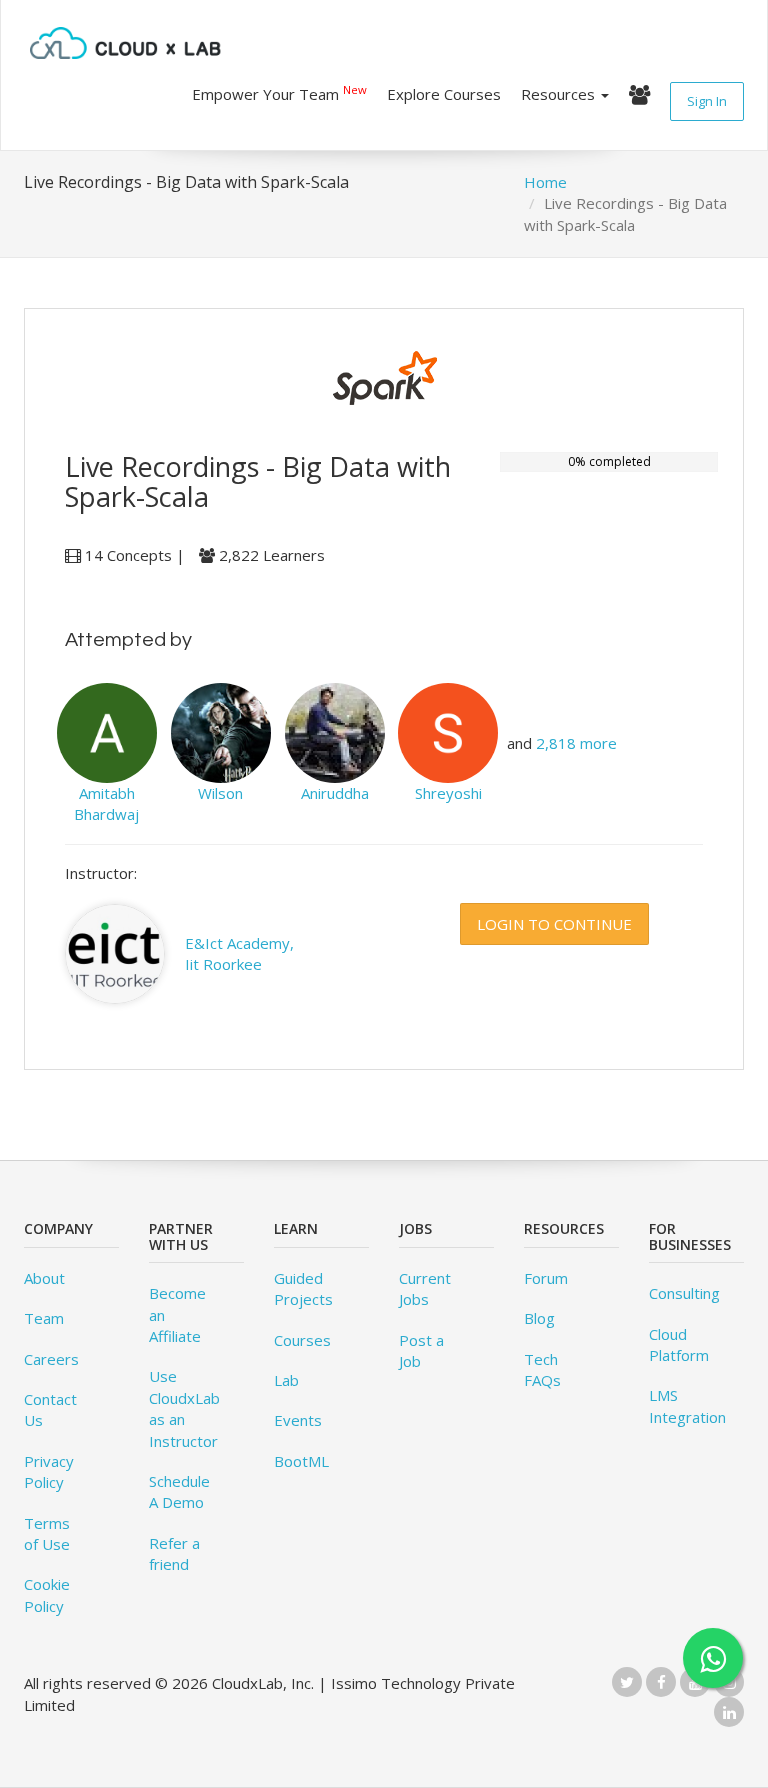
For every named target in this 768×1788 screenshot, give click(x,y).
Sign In (707, 101)
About (44, 1278)
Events (298, 1420)
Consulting (684, 1293)
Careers (51, 1359)
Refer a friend (174, 1553)
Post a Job (421, 1350)
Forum (546, 1278)
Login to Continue (554, 924)
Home (545, 182)
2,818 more (576, 743)
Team (44, 1318)
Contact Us (50, 1409)
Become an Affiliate (177, 1314)
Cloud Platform (679, 1344)
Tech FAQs (542, 1369)
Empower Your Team (279, 93)
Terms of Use (47, 1533)
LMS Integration (687, 1405)
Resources (560, 94)
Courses (302, 1340)
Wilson (220, 793)
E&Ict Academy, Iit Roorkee (239, 953)
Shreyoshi (448, 793)
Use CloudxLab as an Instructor (184, 1408)
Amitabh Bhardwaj (106, 803)
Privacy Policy (49, 1471)
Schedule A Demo (179, 1491)
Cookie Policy (47, 1594)
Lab (286, 1380)
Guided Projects (303, 1288)
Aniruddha (335, 793)
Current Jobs (425, 1288)
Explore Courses (444, 94)
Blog (539, 1318)
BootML (301, 1461)
